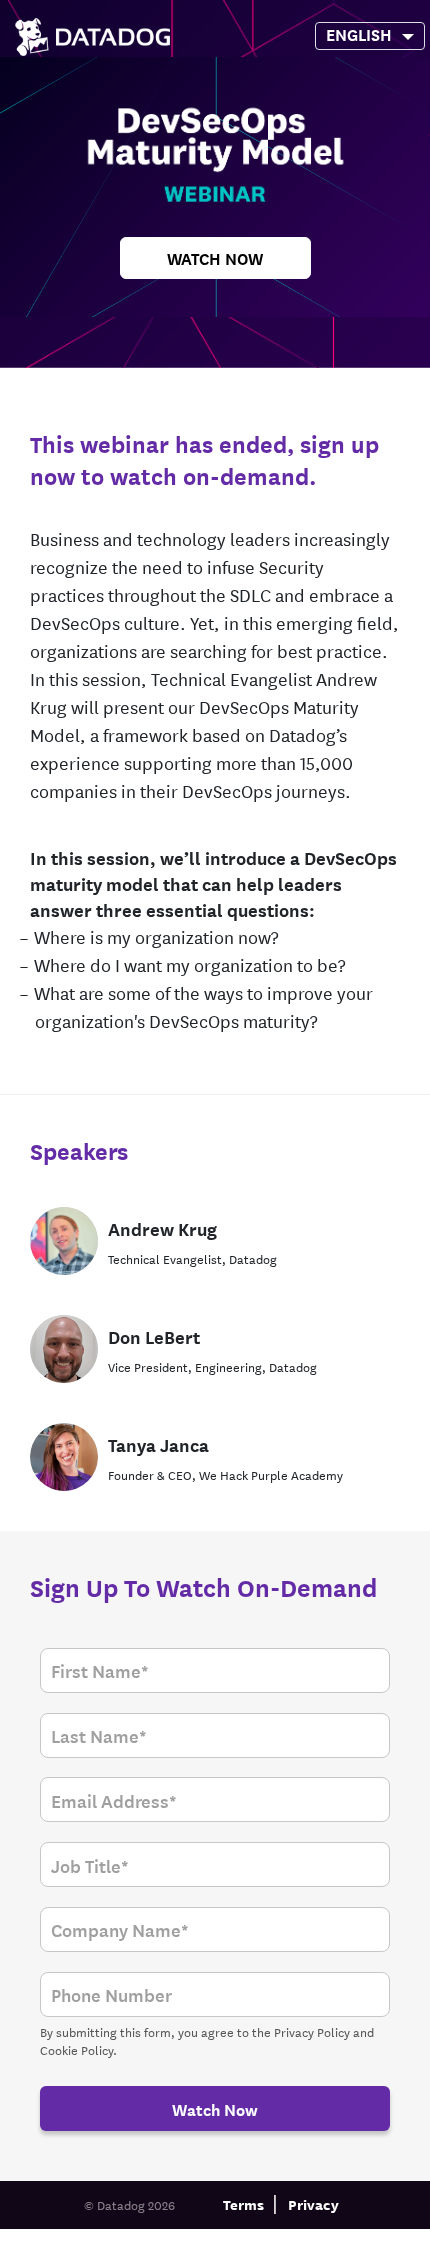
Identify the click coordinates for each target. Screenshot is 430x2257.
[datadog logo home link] (92, 37)
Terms (243, 2203)
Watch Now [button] (215, 257)
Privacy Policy (312, 2031)
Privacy (313, 2203)
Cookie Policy (76, 2049)
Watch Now (215, 2108)
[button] (357, 34)
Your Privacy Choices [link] (208, 2240)
